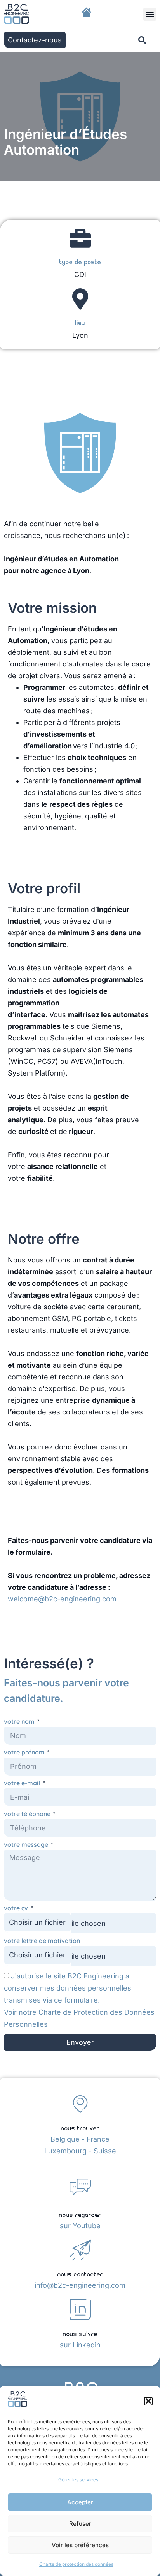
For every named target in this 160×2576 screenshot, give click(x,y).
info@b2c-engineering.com (80, 2285)
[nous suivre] (80, 2310)
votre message (27, 1845)
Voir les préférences (80, 2545)
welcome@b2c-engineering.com (62, 1599)
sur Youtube (80, 2226)
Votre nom (20, 1722)
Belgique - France (80, 2139)
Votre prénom (25, 1752)
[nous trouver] (80, 2104)
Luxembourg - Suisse (80, 2151)
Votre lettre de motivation (42, 1941)
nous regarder (80, 2214)
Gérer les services (78, 2480)
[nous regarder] (80, 2187)
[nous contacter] (80, 2250)
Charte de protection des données (76, 2564)
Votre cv (17, 1908)
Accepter (80, 2502)
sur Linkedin (80, 2345)
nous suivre (80, 2333)
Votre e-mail (23, 1783)
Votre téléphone (28, 1814)
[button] (148, 2401)
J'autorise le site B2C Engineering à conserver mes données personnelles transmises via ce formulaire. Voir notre (79, 2000)
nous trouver (80, 2127)
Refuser (80, 2524)
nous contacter (80, 2274)
